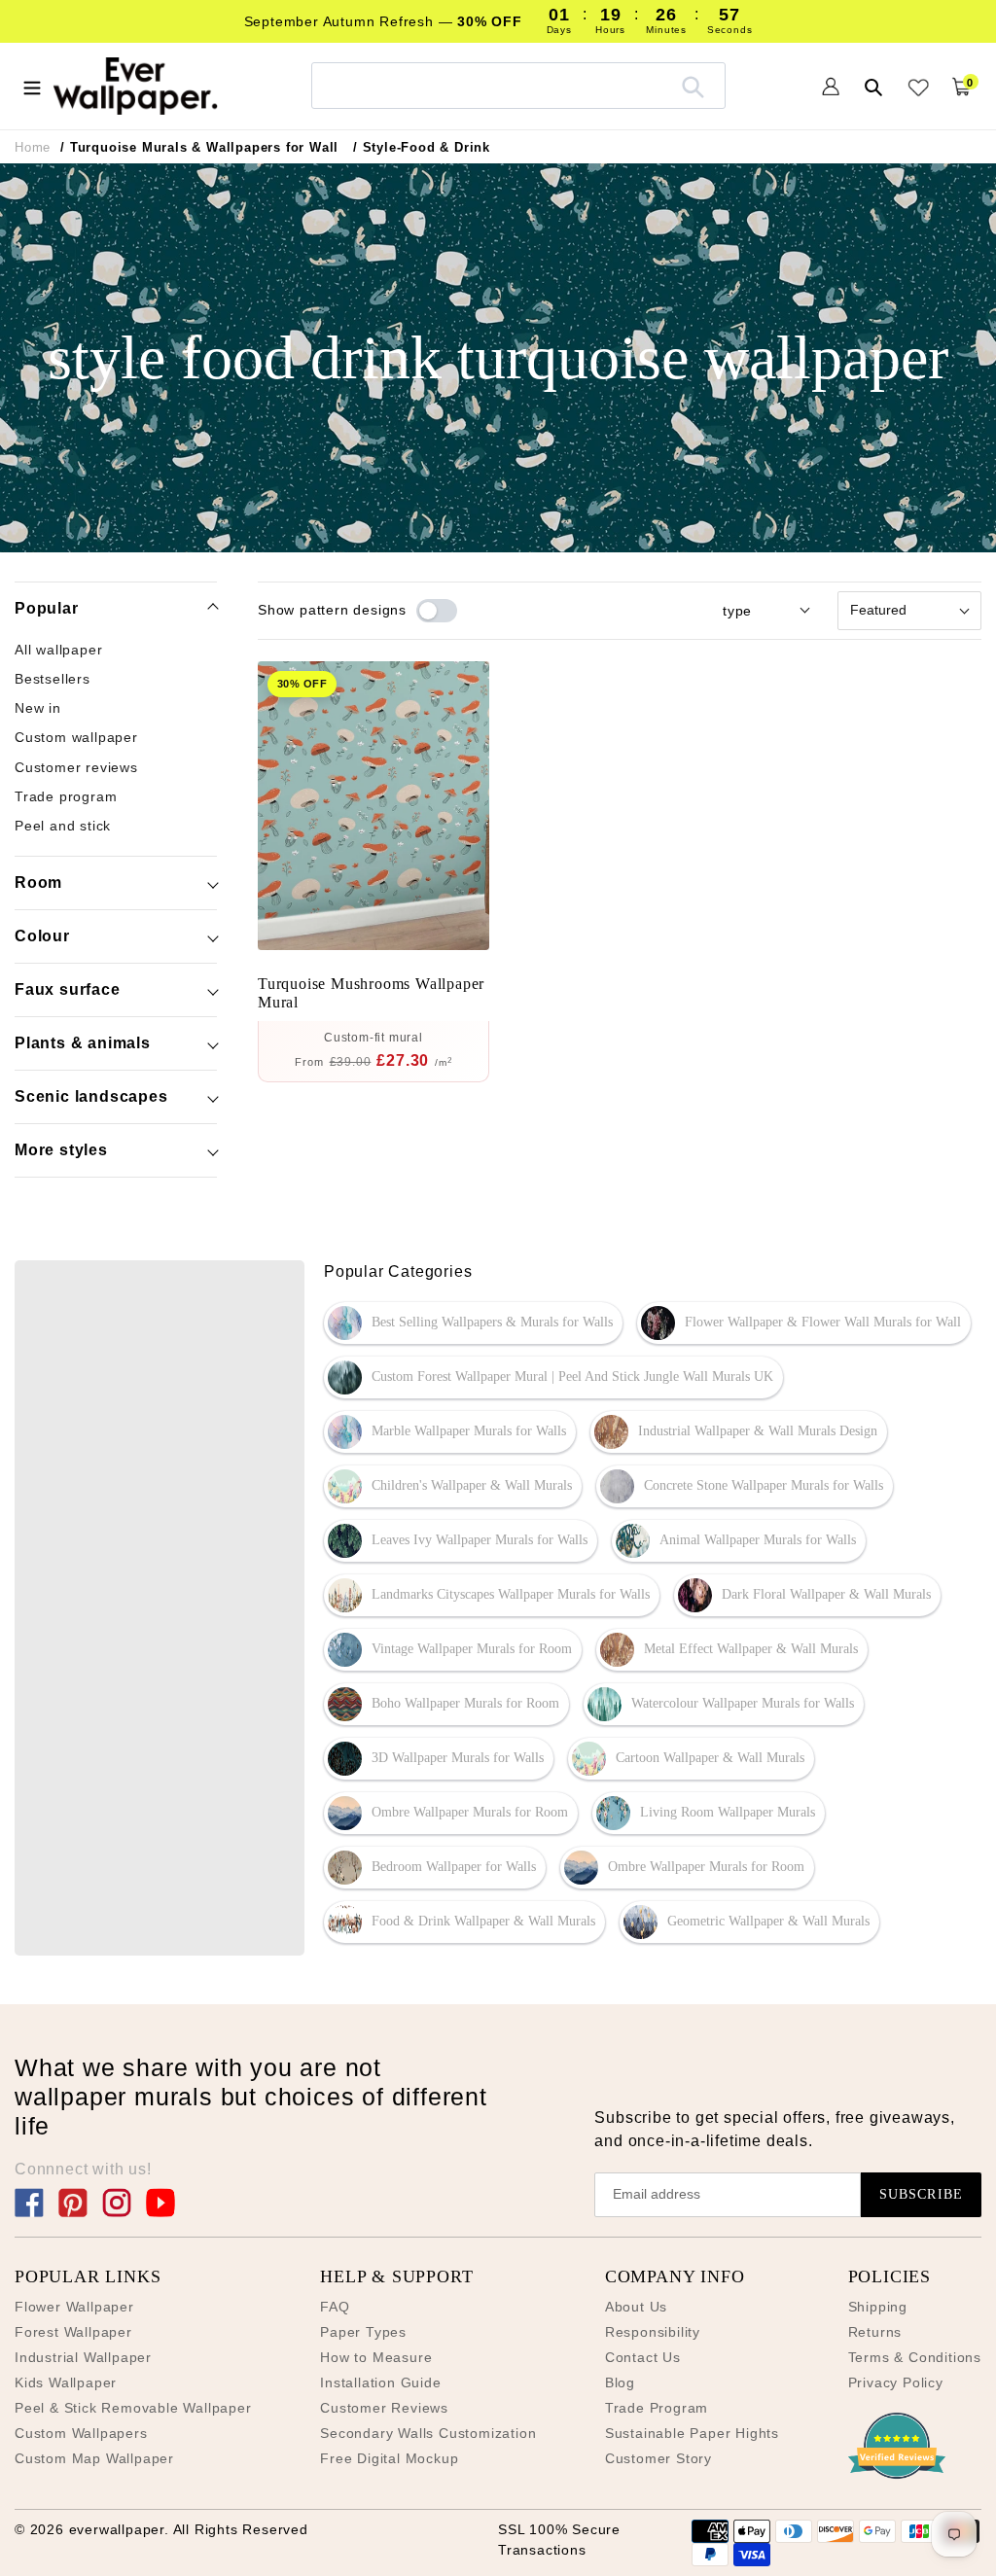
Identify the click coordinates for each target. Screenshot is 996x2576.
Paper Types (363, 2332)
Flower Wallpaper (74, 2307)
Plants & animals (83, 1043)
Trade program (66, 796)
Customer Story (658, 2458)
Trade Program (657, 2408)
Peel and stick (63, 826)
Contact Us (643, 2357)
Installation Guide (380, 2382)
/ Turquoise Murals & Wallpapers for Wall (199, 147)
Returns (875, 2332)
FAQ (335, 2307)
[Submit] (693, 86)
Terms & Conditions (915, 2357)
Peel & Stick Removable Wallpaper (133, 2408)
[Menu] (32, 86)
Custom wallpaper (76, 737)
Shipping (878, 2307)
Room (38, 882)
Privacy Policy (896, 2382)
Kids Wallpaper (66, 2382)
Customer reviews (76, 767)
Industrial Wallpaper (83, 2357)
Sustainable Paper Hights (692, 2433)
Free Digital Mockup (389, 2458)
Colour (42, 936)
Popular (47, 608)
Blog (620, 2382)
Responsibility (653, 2332)
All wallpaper (58, 650)
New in (38, 708)
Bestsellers (53, 679)
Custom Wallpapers (81, 2433)
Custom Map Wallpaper (94, 2458)
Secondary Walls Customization (428, 2433)
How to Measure (376, 2357)
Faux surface (68, 989)
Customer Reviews (384, 2408)
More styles (61, 1150)
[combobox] (518, 85)
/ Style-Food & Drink (422, 147)
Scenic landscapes (91, 1096)
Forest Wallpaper (73, 2332)
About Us (636, 2307)
